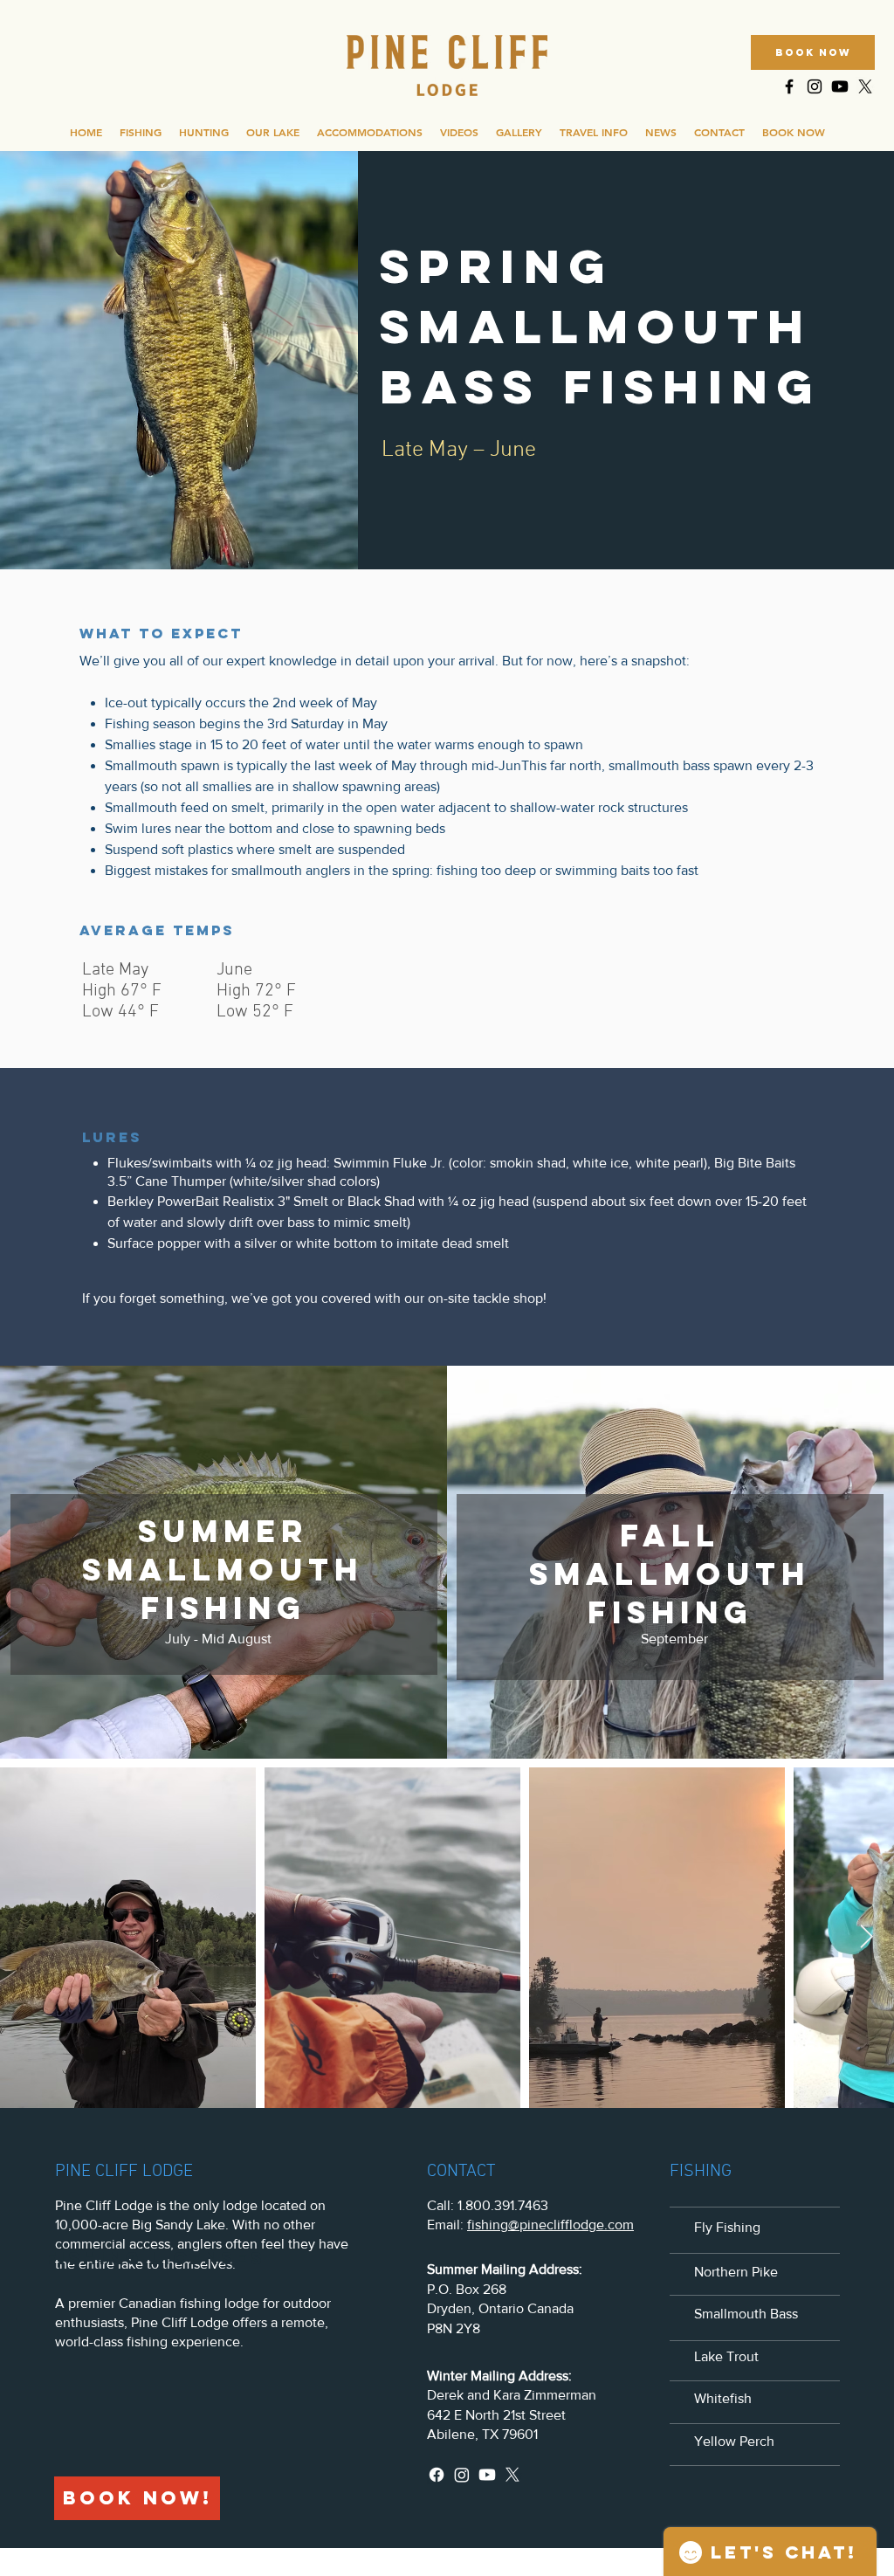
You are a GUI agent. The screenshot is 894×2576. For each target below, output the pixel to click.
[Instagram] (462, 2475)
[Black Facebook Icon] (789, 86)
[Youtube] (840, 86)
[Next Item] (866, 1937)
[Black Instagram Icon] (815, 86)
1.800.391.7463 (503, 2205)
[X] (865, 86)
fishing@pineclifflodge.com (550, 2225)
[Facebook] (437, 2475)
